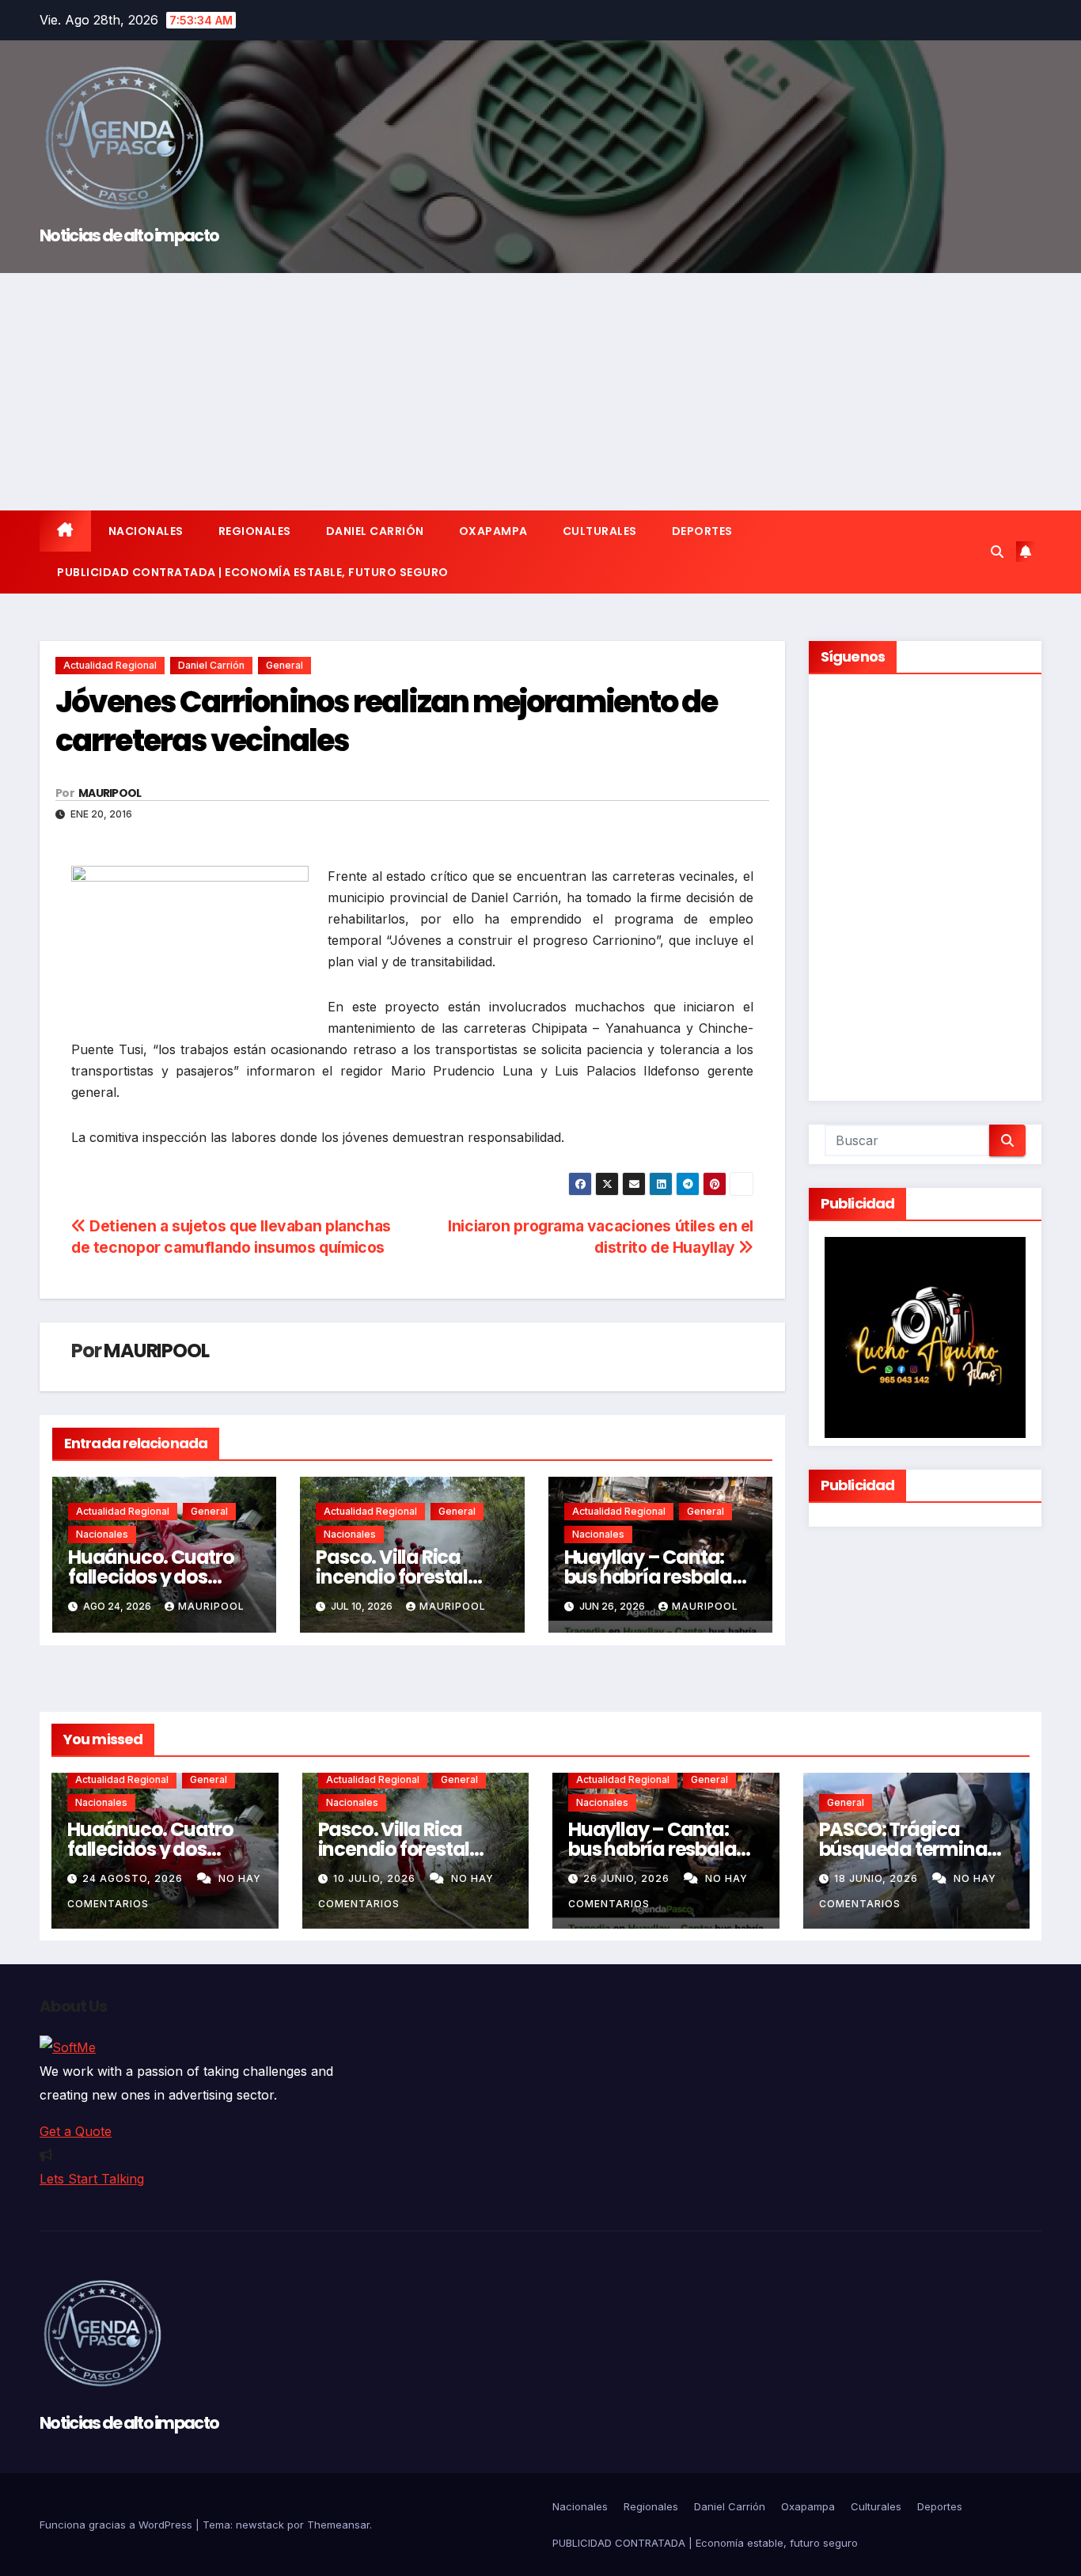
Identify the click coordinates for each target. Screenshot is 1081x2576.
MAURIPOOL (110, 793)
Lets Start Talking (92, 2179)
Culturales (600, 531)
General (284, 665)
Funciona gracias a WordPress (118, 2525)
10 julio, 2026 (376, 1878)
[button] (997, 552)
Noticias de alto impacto (129, 235)
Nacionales (146, 531)
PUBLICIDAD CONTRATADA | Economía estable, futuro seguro (253, 572)
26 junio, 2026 (628, 1878)
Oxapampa (493, 531)
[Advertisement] (540, 392)
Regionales (255, 531)
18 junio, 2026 (878, 1878)
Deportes (702, 531)
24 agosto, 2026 (134, 1878)
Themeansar (338, 2525)
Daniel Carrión (375, 531)
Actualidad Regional (110, 665)
